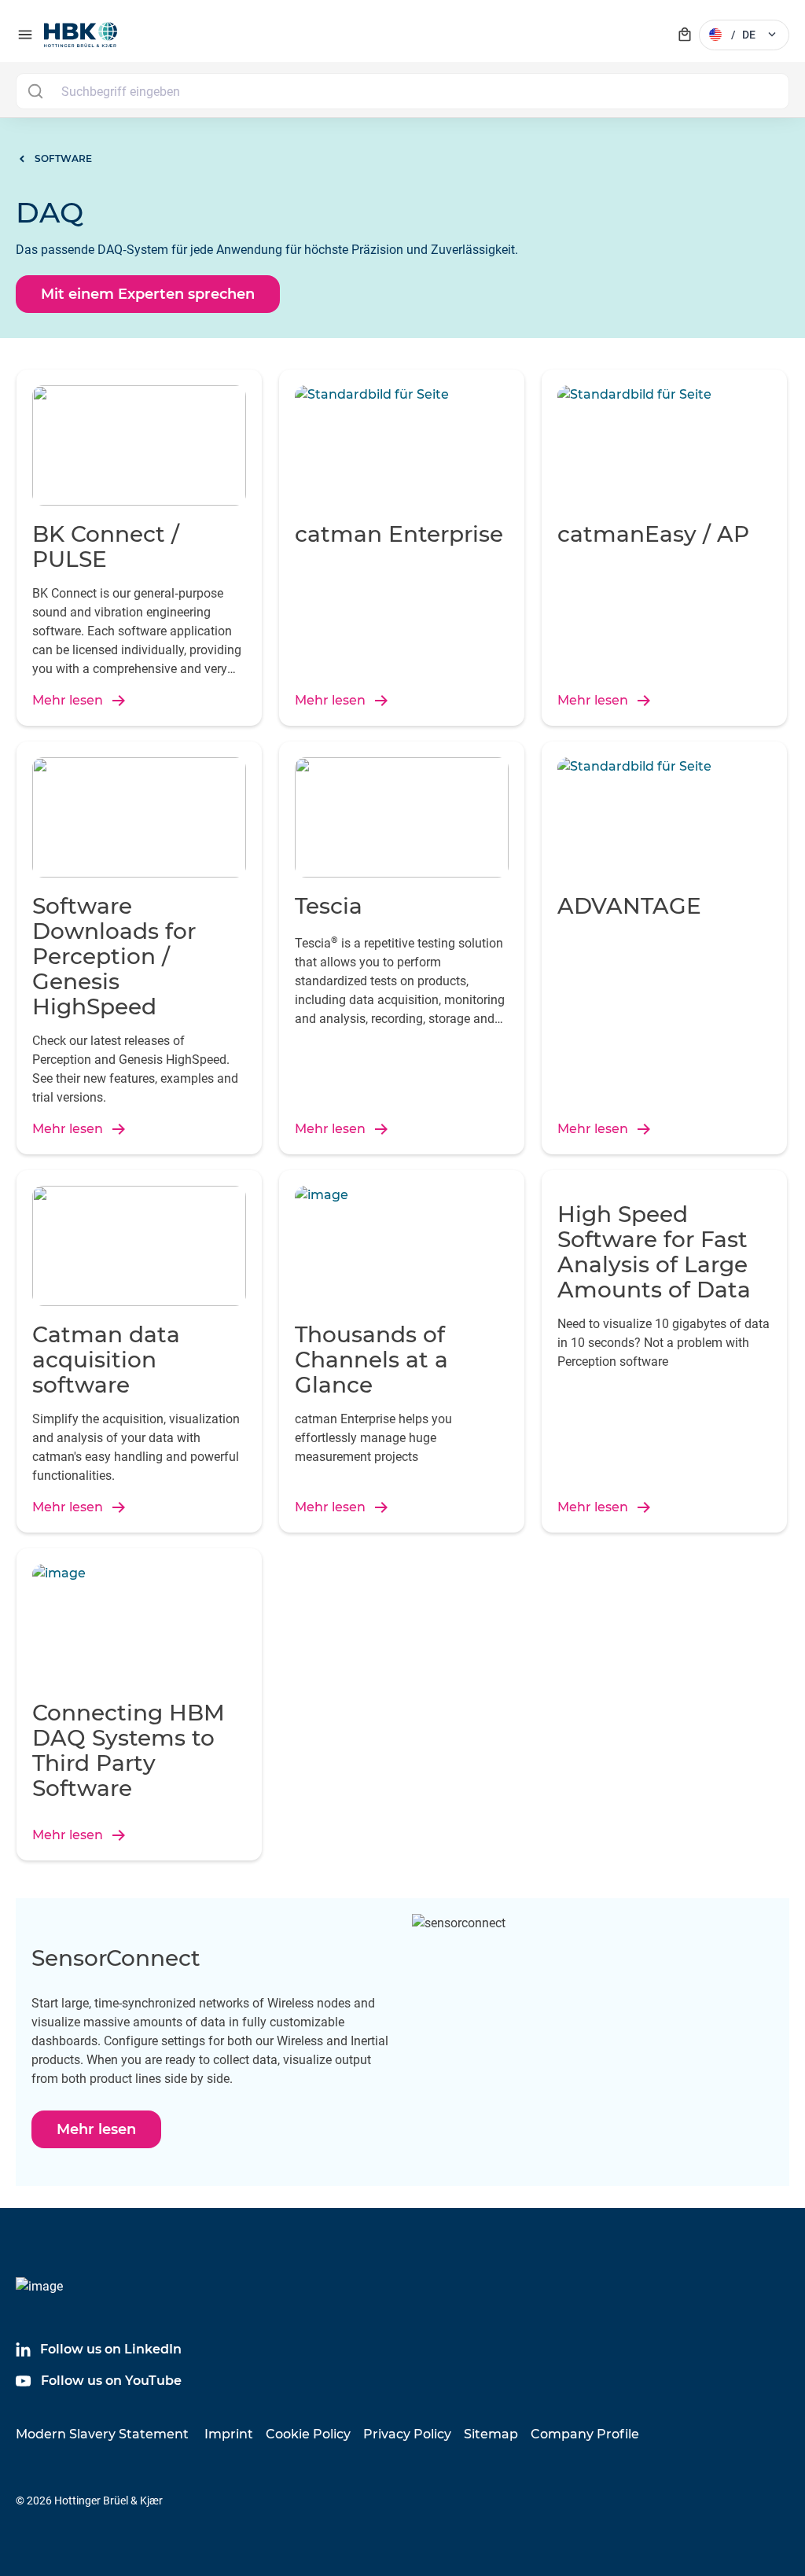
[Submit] (35, 91)
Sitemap (491, 2434)
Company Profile (585, 2434)
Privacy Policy (407, 2434)
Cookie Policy (308, 2434)
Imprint (229, 2434)
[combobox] (402, 91)
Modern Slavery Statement (102, 2434)
